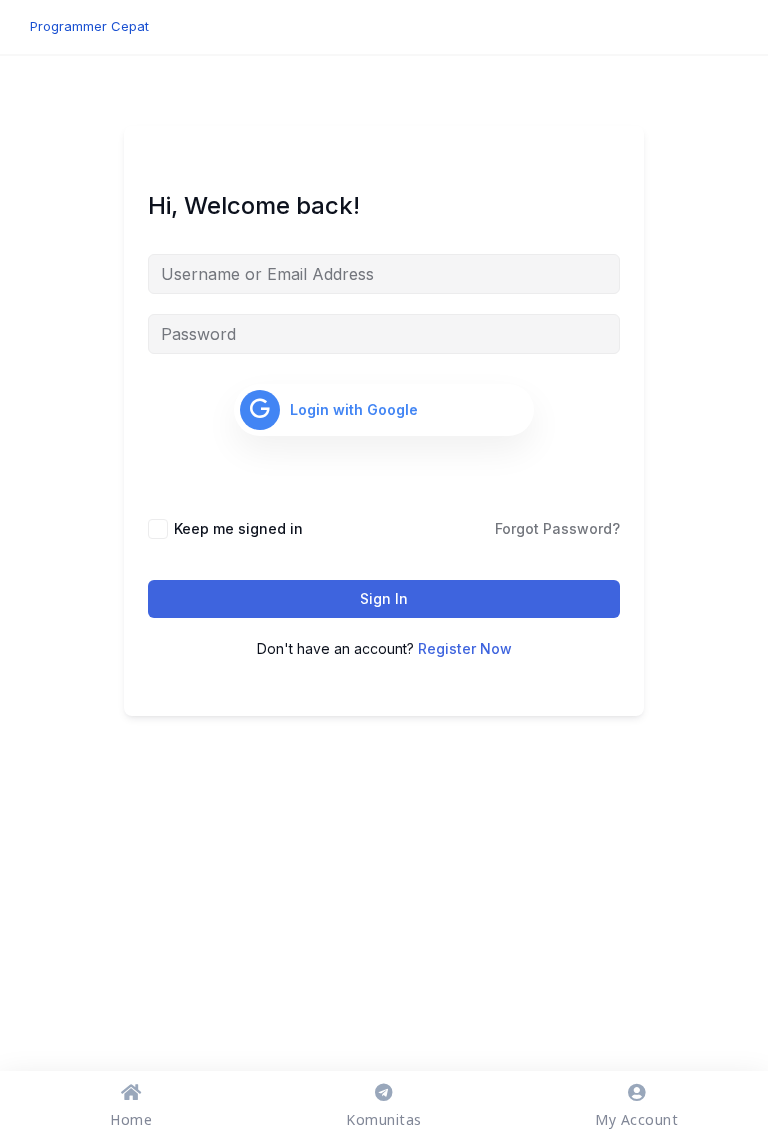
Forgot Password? (557, 528)
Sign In (384, 598)
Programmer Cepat (89, 26)
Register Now (465, 648)
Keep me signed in (238, 528)
